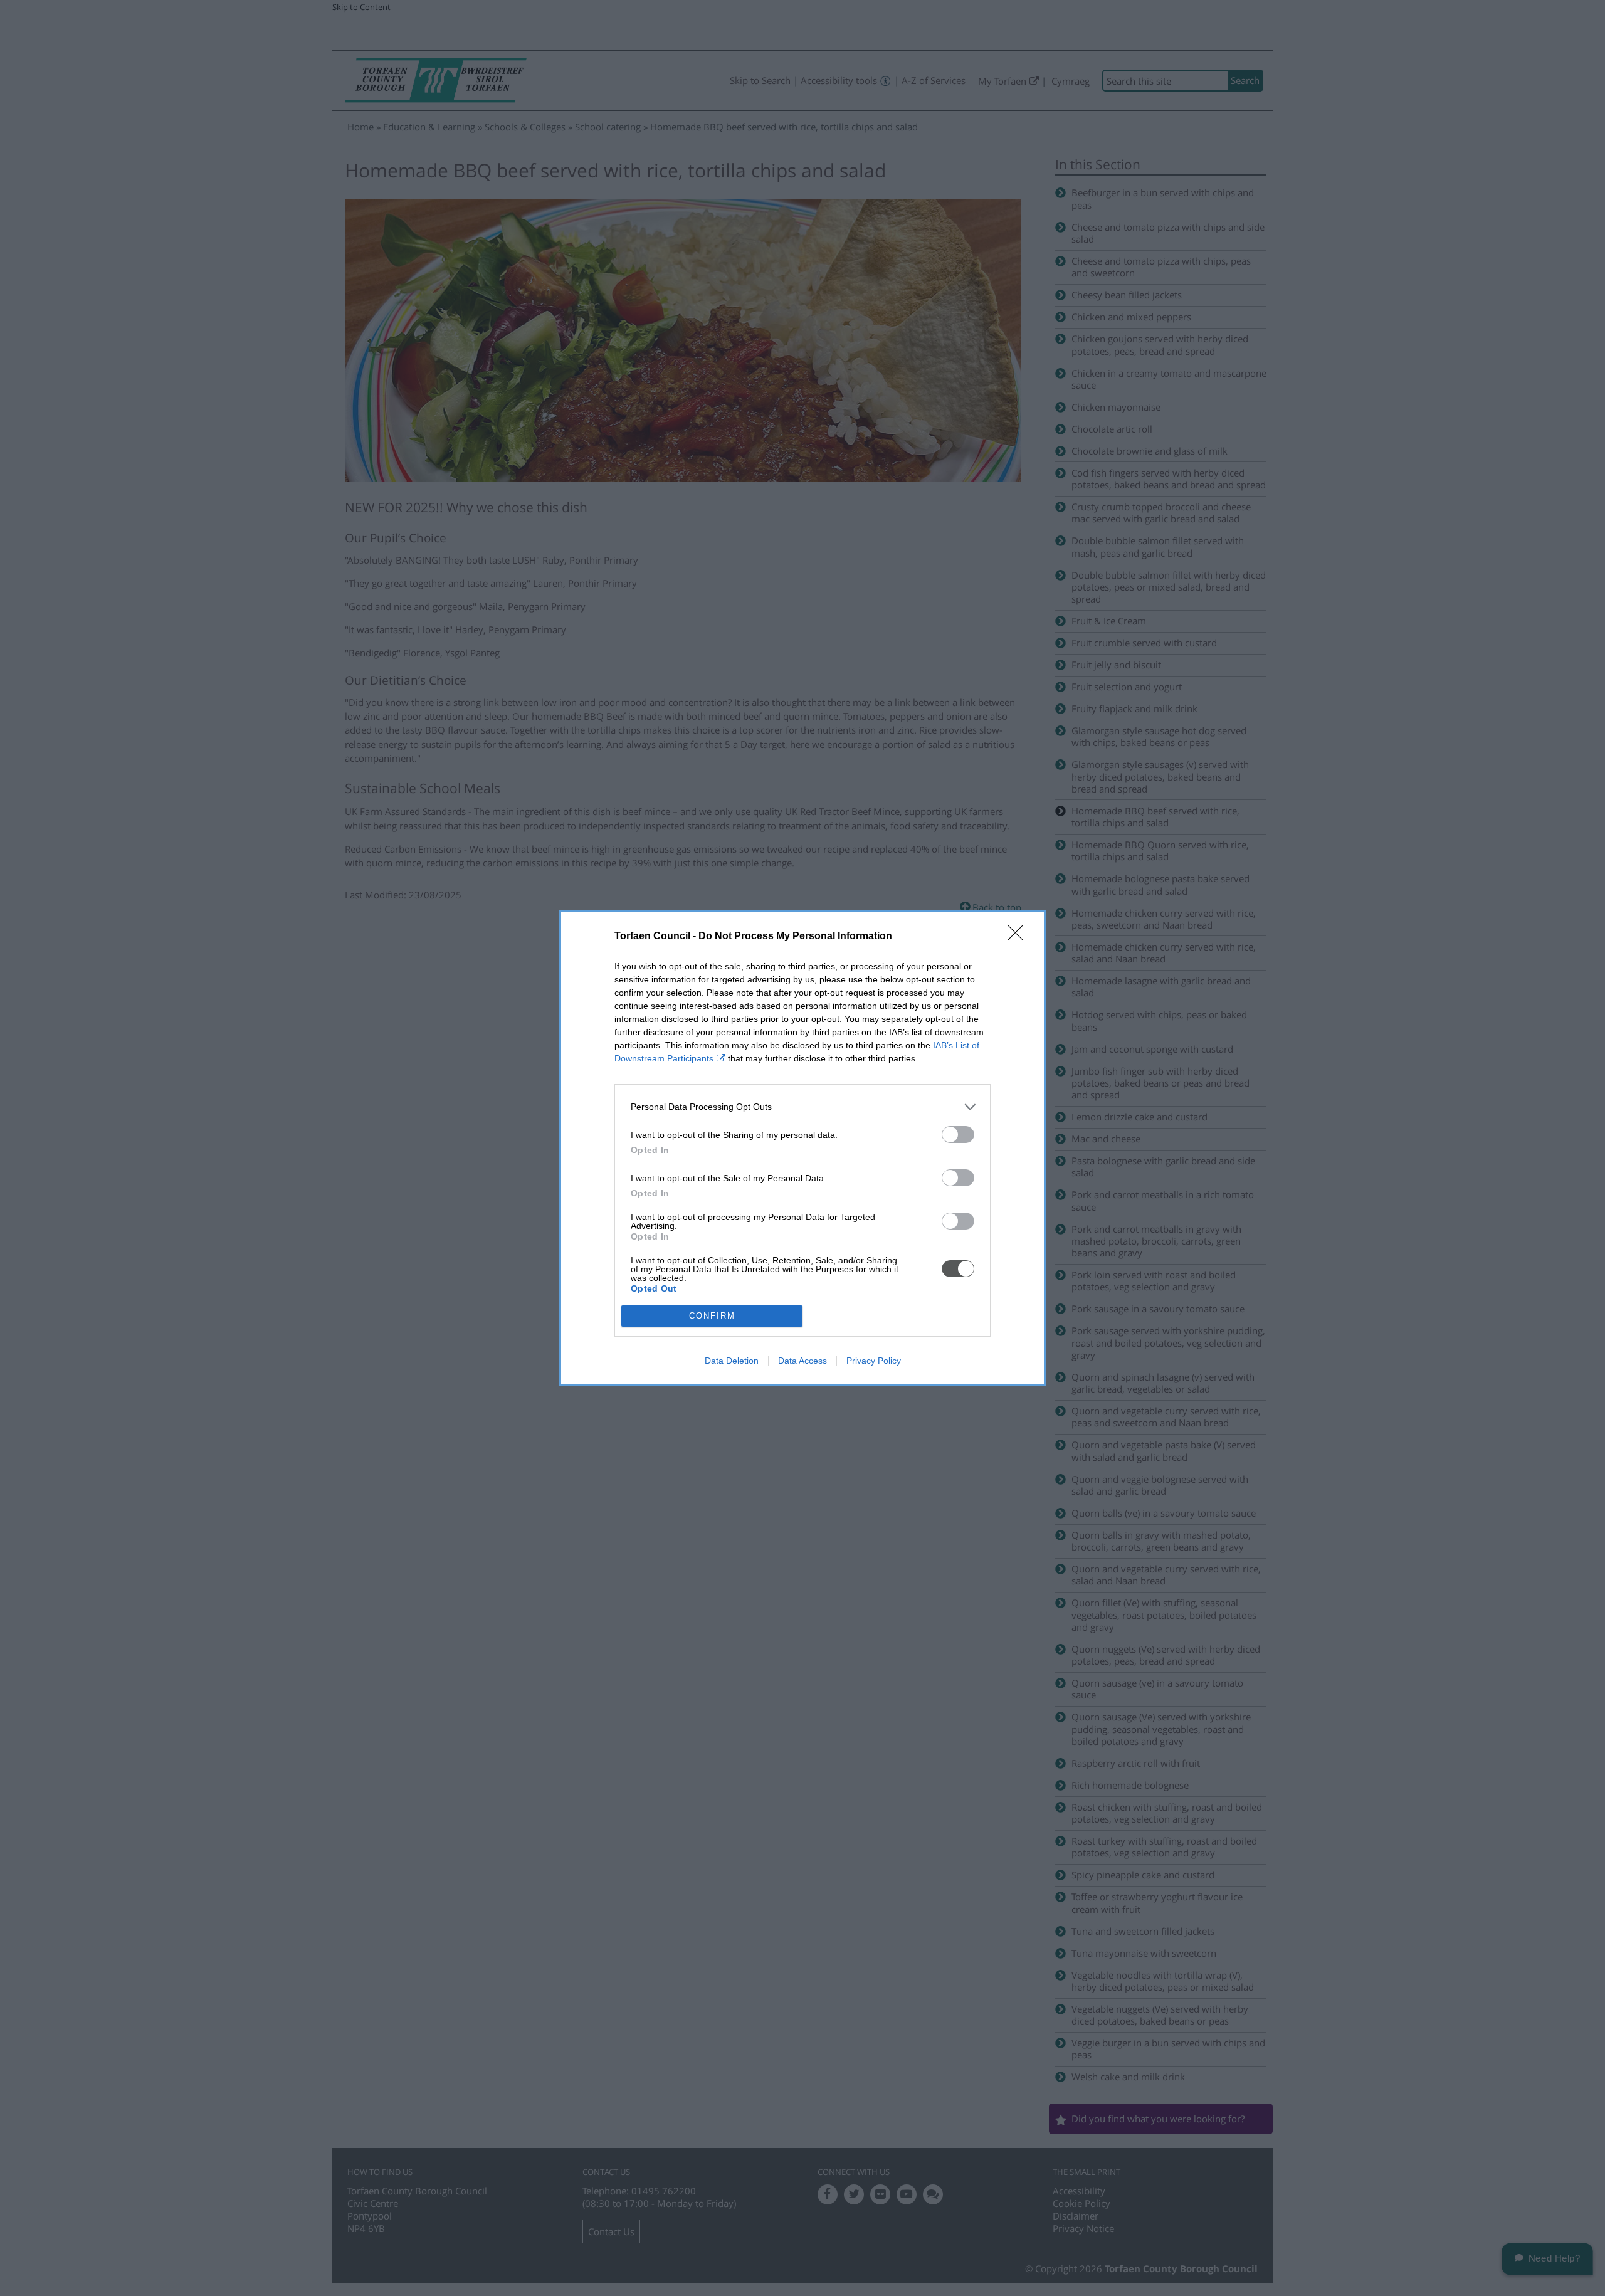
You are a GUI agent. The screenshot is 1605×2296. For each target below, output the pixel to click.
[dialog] (802, 1148)
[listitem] (802, 1107)
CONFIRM (712, 1316)
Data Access (802, 1361)
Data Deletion (732, 1361)
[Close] (1019, 937)
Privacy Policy (874, 1361)
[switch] (958, 1135)
